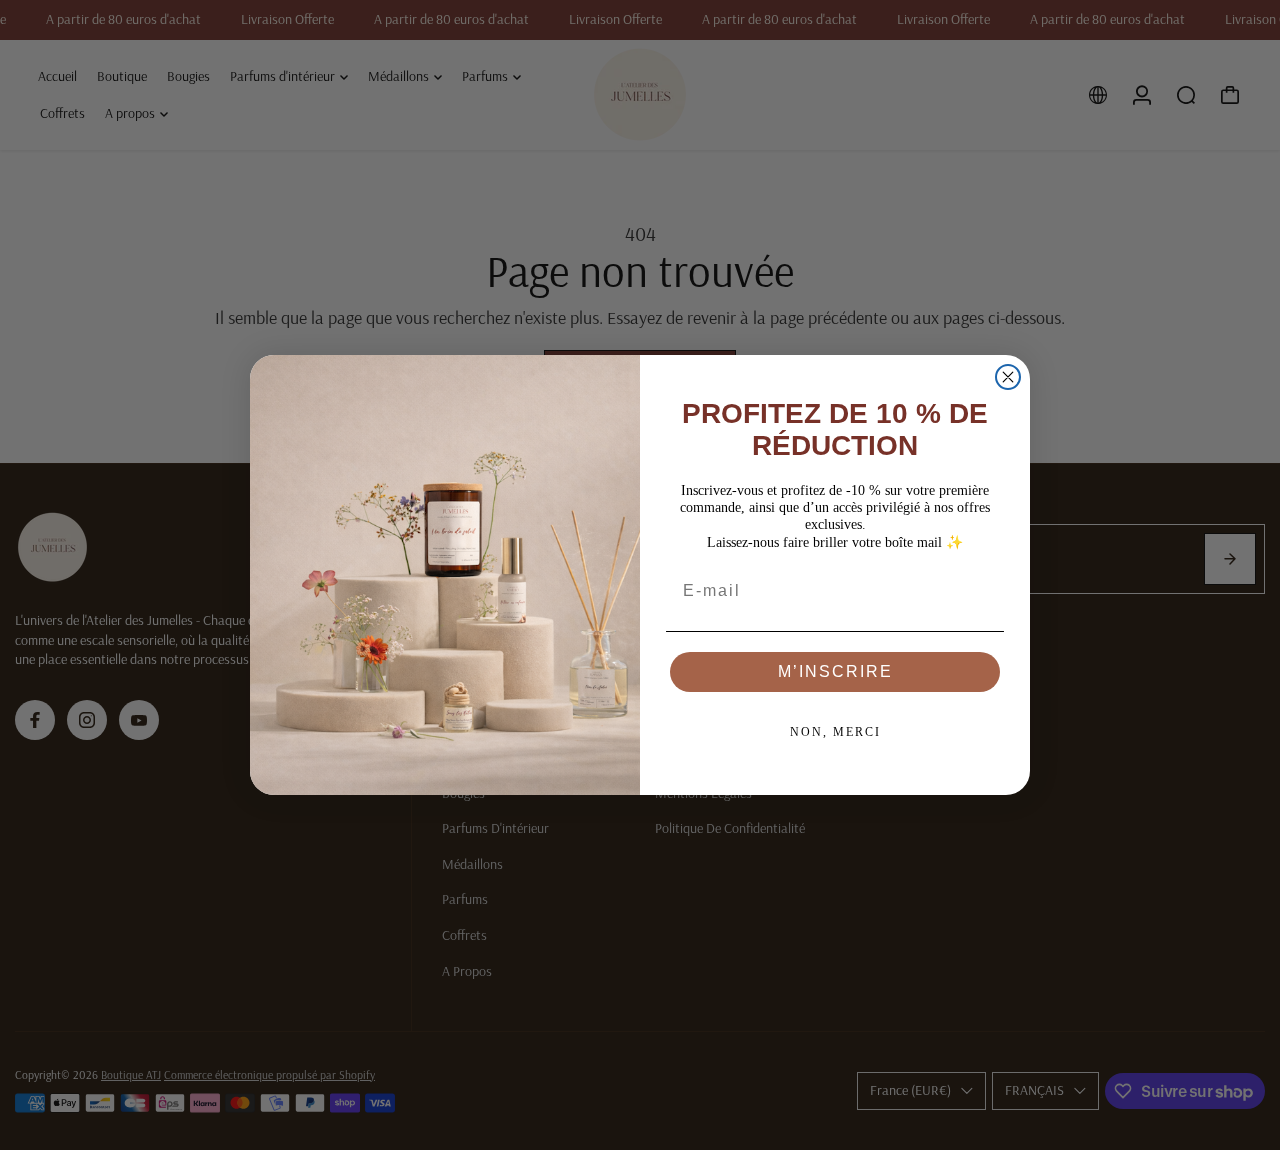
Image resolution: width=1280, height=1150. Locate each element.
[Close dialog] (1008, 377)
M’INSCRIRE (835, 671)
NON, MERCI (835, 732)
